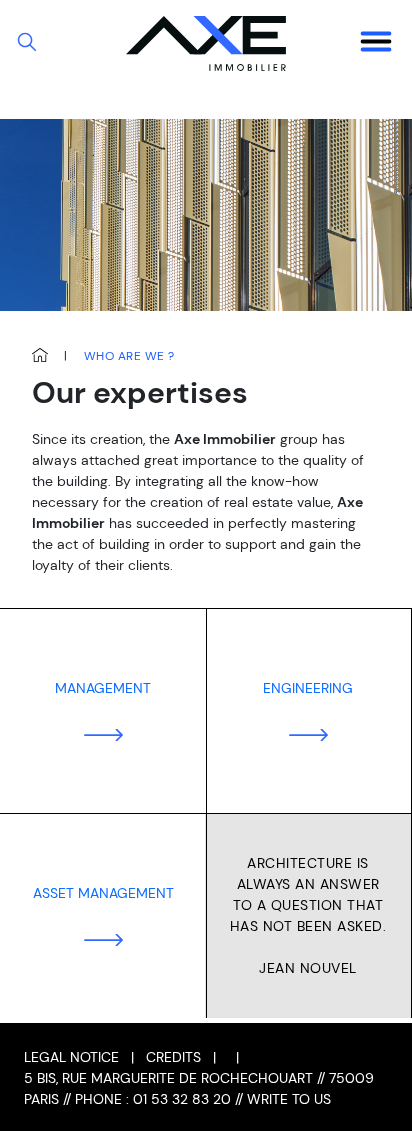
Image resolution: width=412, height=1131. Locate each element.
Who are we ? (129, 356)
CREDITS (173, 1057)
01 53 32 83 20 (182, 1099)
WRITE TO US (289, 1099)
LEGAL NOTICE (71, 1057)
